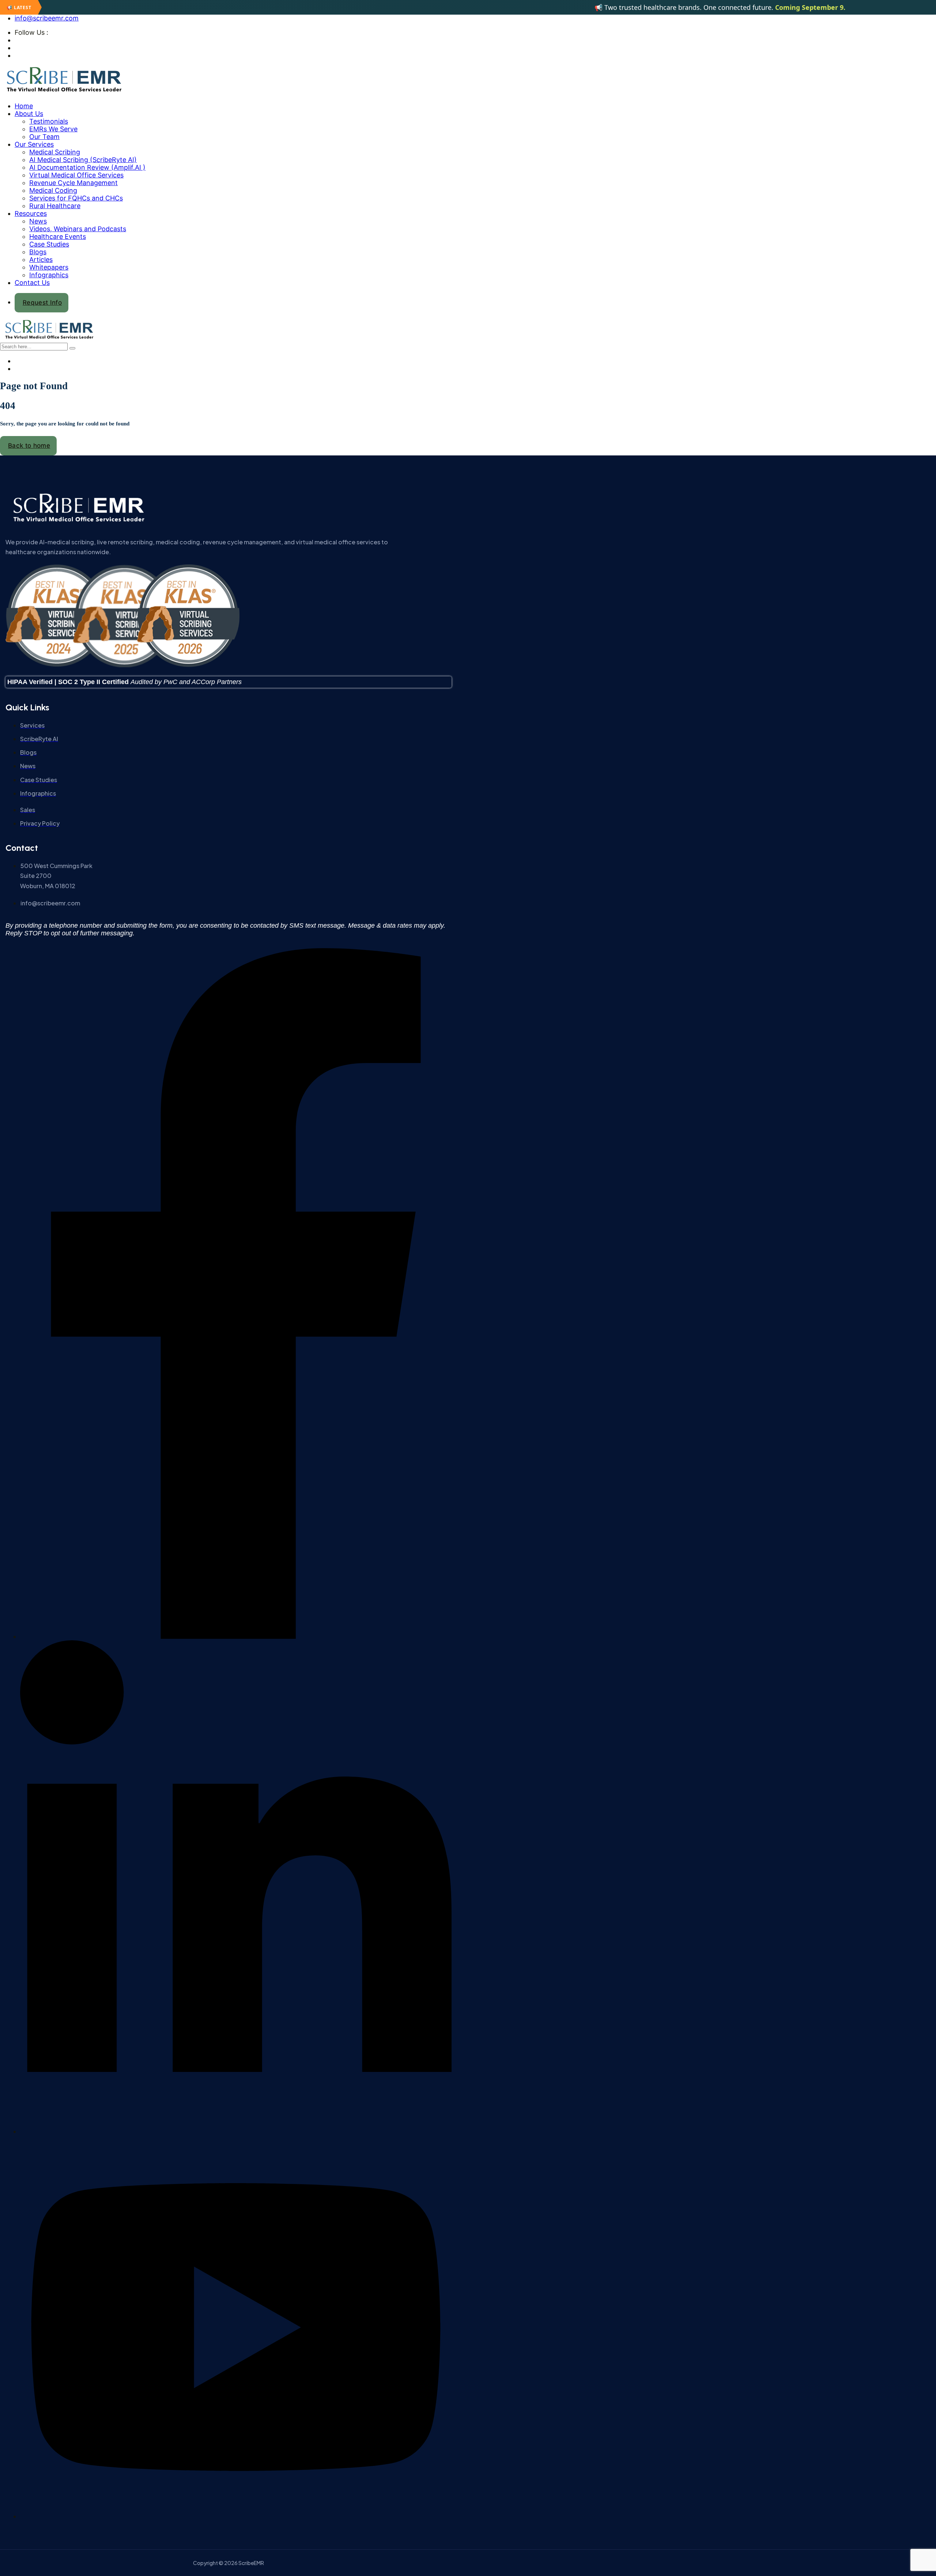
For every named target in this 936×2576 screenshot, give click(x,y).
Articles (41, 260)
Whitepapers (49, 267)
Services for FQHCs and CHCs (76, 198)
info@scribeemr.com (47, 18)
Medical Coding (53, 190)
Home (24, 106)
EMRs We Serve (53, 129)
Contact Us (32, 283)
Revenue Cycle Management (73, 183)
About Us (29, 114)
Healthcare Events (58, 236)
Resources (31, 213)
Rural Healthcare (55, 206)
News (38, 221)
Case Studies (49, 244)
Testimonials (49, 121)
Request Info (42, 303)
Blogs (38, 252)
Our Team (44, 137)
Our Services (34, 144)
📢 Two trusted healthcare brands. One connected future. (662, 7)
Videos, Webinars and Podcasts (78, 229)
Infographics (49, 275)
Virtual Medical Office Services (76, 175)
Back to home (29, 446)
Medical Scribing (55, 152)
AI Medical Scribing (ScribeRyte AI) (83, 160)
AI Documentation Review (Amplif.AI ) (87, 167)
